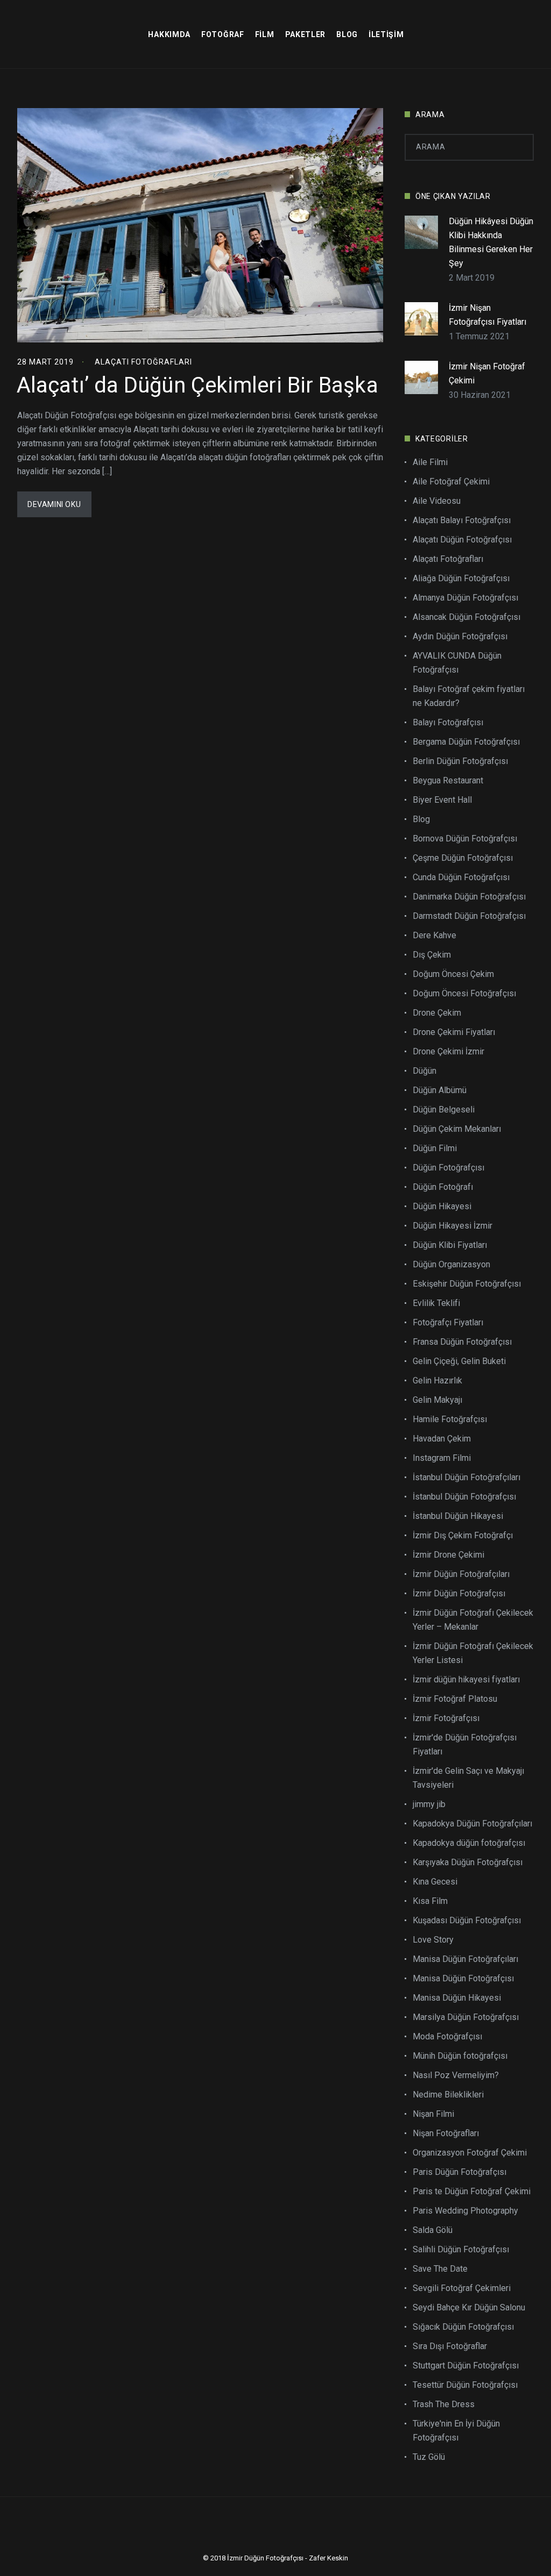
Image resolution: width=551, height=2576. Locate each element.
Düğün (425, 1071)
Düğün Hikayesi (442, 1206)
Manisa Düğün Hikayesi (457, 1998)
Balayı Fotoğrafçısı (448, 722)
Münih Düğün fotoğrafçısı (460, 2056)
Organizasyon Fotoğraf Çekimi (470, 2153)
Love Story (433, 1940)
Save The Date (440, 2269)
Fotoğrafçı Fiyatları (448, 1322)
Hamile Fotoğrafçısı (450, 1419)
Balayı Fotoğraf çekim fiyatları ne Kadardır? (469, 696)
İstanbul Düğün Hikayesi (458, 1516)
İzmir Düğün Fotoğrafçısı (459, 1593)
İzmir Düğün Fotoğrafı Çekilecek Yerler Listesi (473, 1653)
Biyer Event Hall (442, 800)
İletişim (386, 34)
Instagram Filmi (442, 1458)
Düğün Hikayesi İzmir (453, 1226)
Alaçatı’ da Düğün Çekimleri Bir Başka (197, 385)
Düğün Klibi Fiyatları (450, 1245)
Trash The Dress (444, 2404)
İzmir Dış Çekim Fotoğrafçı (463, 1535)
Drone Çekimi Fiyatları (454, 1032)
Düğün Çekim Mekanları (457, 1129)
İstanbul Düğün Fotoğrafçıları (467, 1477)
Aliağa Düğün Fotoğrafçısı (461, 578)
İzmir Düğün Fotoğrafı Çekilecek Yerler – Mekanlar (473, 1620)
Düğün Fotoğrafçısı (448, 1168)
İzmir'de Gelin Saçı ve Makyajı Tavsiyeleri (468, 1778)
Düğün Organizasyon (451, 1264)
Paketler (306, 34)
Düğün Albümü (440, 1090)
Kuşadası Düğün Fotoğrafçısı (467, 1920)
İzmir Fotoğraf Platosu (455, 1699)
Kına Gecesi (435, 1882)
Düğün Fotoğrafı (443, 1187)
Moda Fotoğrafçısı (447, 2036)
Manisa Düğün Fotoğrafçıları (465, 1959)
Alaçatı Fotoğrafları (143, 362)
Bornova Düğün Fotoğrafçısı (465, 839)
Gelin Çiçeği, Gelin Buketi (459, 1361)
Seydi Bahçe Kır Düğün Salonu (469, 2307)
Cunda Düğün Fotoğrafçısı (461, 877)
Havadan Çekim (442, 1439)
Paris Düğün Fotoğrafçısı (460, 2172)
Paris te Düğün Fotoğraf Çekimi (472, 2191)
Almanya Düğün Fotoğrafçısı (465, 598)
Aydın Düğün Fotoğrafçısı (460, 636)
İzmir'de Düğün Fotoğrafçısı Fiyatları (465, 1744)
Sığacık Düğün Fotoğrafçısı (463, 2327)
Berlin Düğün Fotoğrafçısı (460, 761)
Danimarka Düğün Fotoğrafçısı (469, 897)
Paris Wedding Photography (465, 2211)
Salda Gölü (433, 2230)
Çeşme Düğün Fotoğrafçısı (463, 858)
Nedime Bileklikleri (448, 2095)
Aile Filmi (430, 462)
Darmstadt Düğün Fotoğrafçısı (469, 916)
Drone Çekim (437, 1013)
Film (265, 34)
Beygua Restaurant (448, 780)
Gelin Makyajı (437, 1400)
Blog (347, 34)
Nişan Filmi (433, 2114)
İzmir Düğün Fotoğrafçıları (461, 1574)
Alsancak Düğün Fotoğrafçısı (467, 617)
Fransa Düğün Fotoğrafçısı (462, 1342)
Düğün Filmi (435, 1148)
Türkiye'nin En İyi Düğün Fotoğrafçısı (456, 2431)
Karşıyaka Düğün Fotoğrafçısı (468, 1862)
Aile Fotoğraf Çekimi (451, 481)
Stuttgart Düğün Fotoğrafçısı (466, 2366)
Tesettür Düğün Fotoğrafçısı (465, 2385)
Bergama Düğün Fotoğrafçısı (466, 742)
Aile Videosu (437, 501)
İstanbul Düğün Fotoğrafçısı (464, 1497)
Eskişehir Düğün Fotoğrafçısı (467, 1284)
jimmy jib (429, 1804)
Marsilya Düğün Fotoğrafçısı (466, 2017)
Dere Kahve (435, 935)
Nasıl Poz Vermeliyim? (456, 2075)
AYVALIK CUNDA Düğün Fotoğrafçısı (457, 663)
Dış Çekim (432, 955)
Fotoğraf (223, 34)
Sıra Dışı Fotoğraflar (450, 2346)
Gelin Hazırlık (437, 1380)
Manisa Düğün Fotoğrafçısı (463, 1978)
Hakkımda (169, 34)
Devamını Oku (54, 504)
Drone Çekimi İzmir (448, 1051)
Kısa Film (430, 1901)
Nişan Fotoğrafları (446, 2133)
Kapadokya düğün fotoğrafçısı (469, 1843)
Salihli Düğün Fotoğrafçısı (461, 2249)
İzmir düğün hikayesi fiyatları (466, 1679)
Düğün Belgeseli (444, 1109)
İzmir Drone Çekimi (448, 1555)
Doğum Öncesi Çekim (453, 974)
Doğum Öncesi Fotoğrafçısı (464, 993)
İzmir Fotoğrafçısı (446, 1718)
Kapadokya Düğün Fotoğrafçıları (472, 1824)
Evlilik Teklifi (436, 1303)
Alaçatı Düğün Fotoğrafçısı (462, 540)
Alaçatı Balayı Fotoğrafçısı (462, 520)
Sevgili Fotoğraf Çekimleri (462, 2288)
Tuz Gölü (429, 2457)
